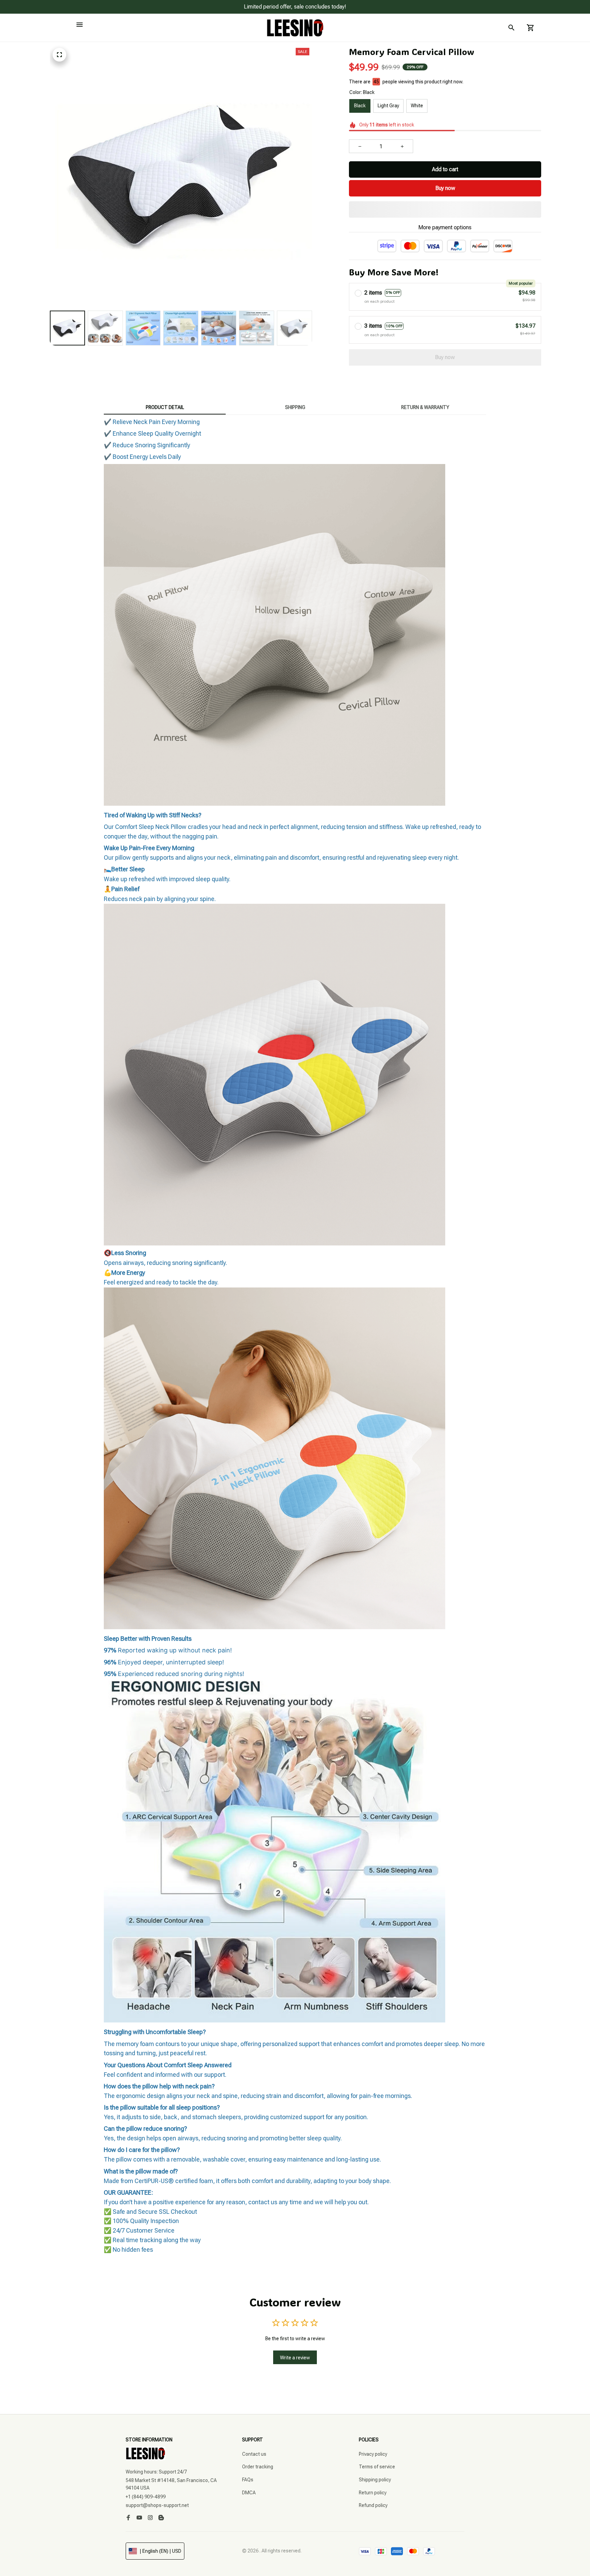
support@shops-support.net (157, 2505)
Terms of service (377, 2467)
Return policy (373, 2493)
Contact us (254, 2454)
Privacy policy (373, 2454)
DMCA (249, 2493)
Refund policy (373, 2505)
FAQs (248, 2480)
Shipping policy (375, 2480)
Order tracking (258, 2467)
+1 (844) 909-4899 (146, 2497)
